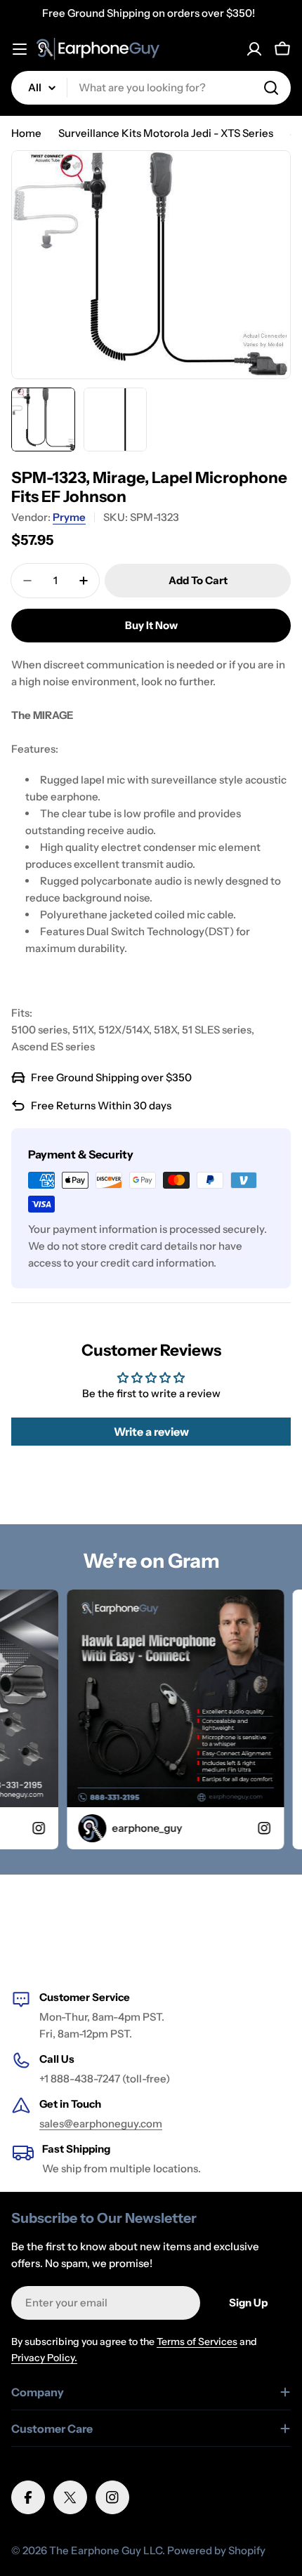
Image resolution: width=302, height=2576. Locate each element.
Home (26, 133)
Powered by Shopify (216, 2550)
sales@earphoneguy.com (101, 2123)
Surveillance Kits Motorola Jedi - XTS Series (166, 133)
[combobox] (151, 88)
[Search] (271, 88)
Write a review (151, 1432)
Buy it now (151, 625)
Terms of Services (197, 2341)
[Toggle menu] (20, 49)
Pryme (69, 517)
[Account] (254, 49)
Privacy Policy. (44, 2358)
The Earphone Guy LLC (106, 2550)
